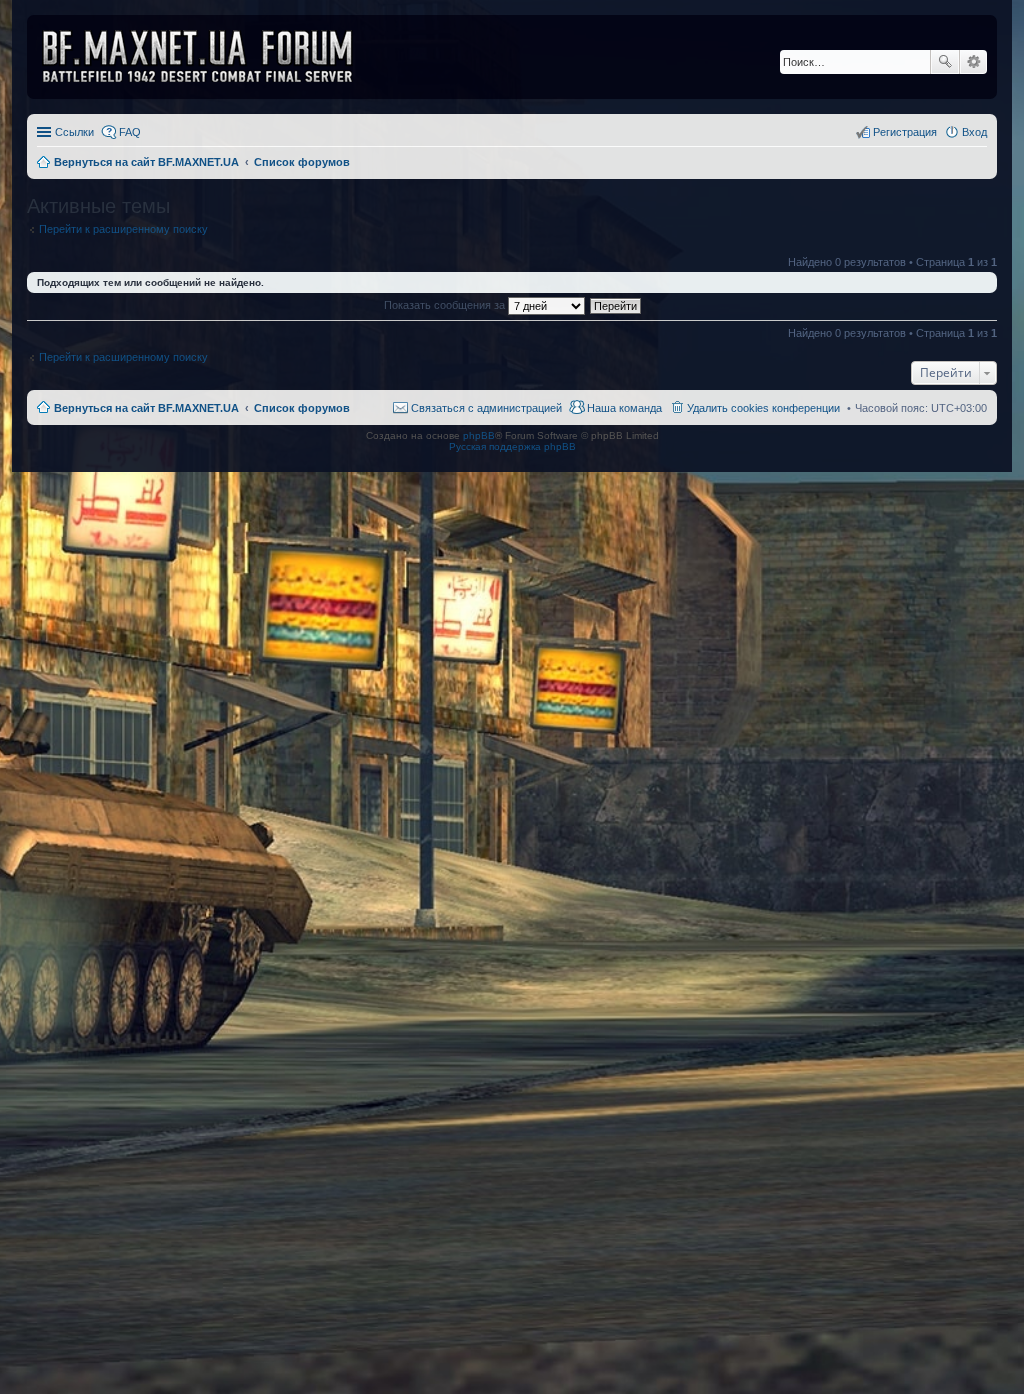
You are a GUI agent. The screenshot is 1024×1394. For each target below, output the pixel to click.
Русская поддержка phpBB (512, 446)
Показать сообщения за (446, 305)
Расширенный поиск (973, 62)
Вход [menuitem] (974, 132)
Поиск (945, 62)
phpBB (479, 435)
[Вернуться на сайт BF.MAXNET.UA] (210, 57)
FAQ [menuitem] (130, 132)
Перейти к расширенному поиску (123, 229)
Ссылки (74, 132)
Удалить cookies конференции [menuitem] (763, 408)
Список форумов (302, 408)
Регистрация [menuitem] (905, 132)
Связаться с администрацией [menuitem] (486, 408)
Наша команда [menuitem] (624, 408)
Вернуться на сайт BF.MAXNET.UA (146, 408)
